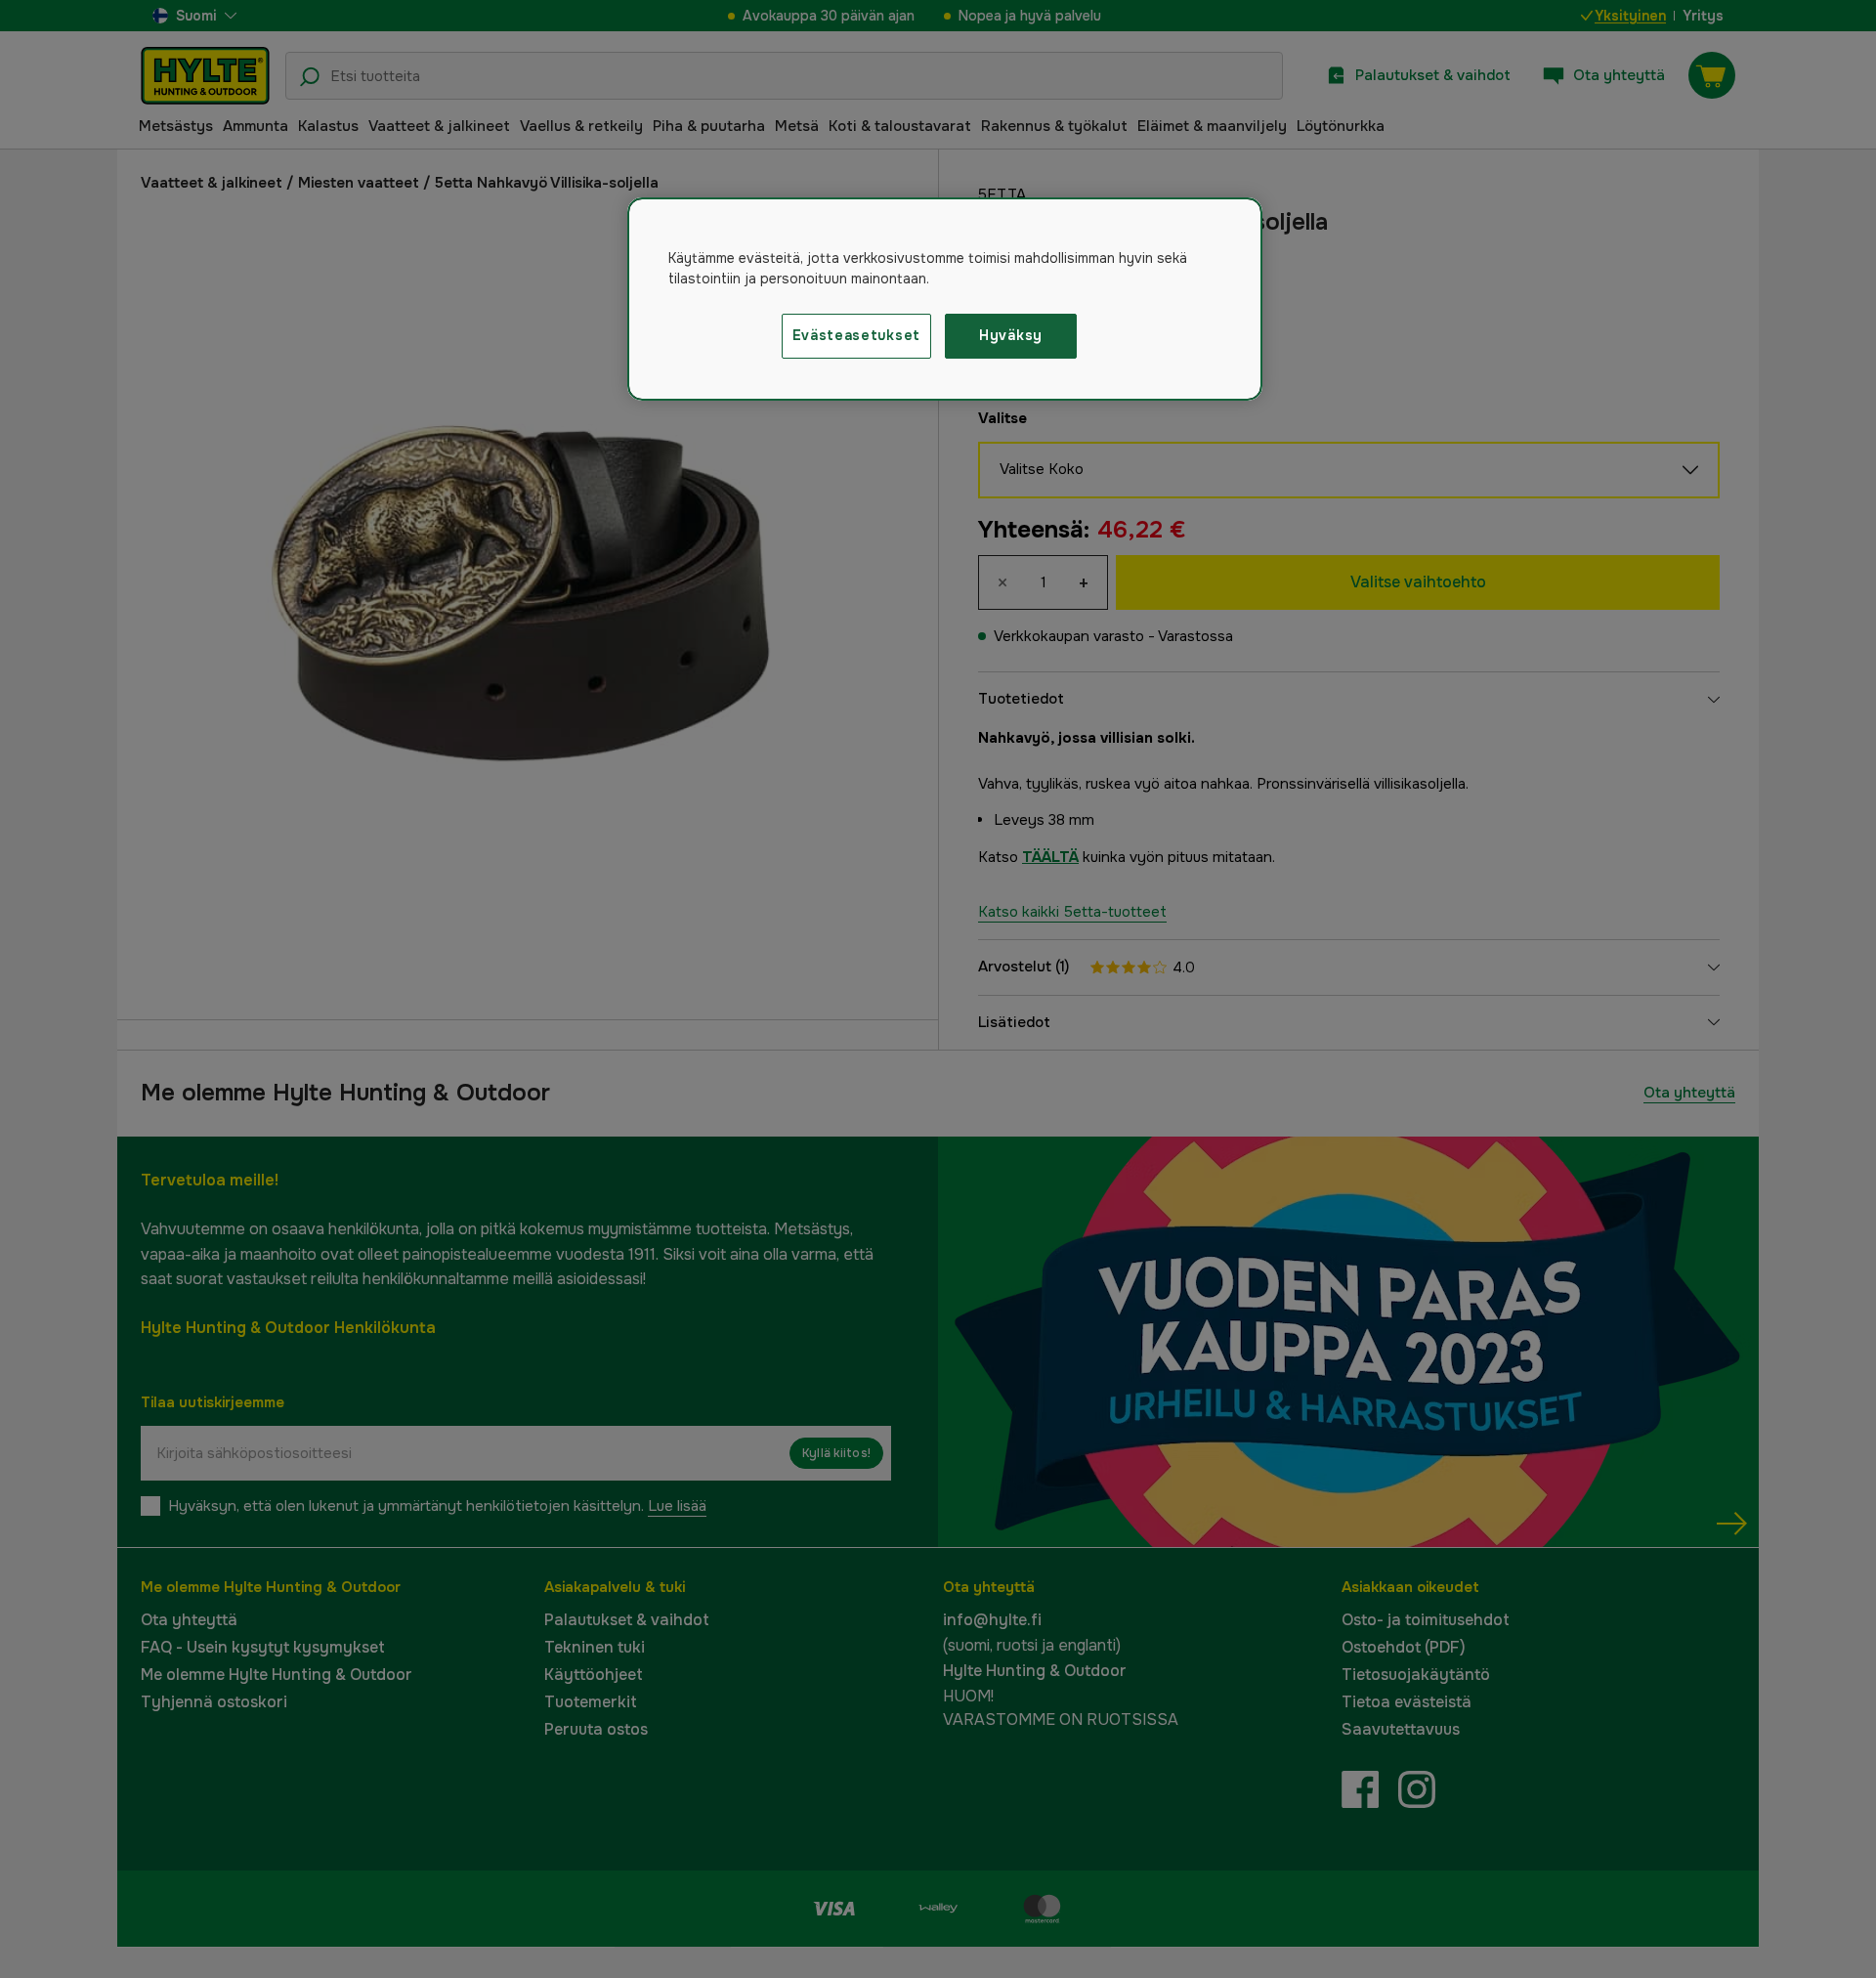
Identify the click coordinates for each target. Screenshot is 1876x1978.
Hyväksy (1011, 335)
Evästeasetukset (857, 335)
